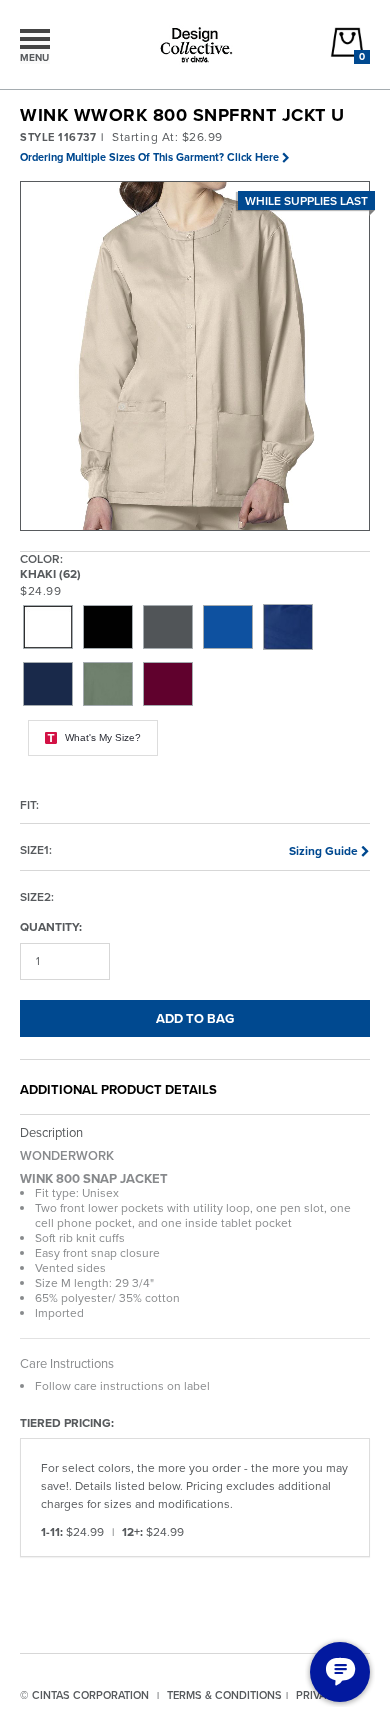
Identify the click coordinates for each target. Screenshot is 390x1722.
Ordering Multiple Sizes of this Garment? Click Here (149, 157)
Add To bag (195, 1018)
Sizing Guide (323, 851)
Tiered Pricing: (67, 1422)
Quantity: (51, 926)
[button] (196, 357)
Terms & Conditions (224, 1695)
